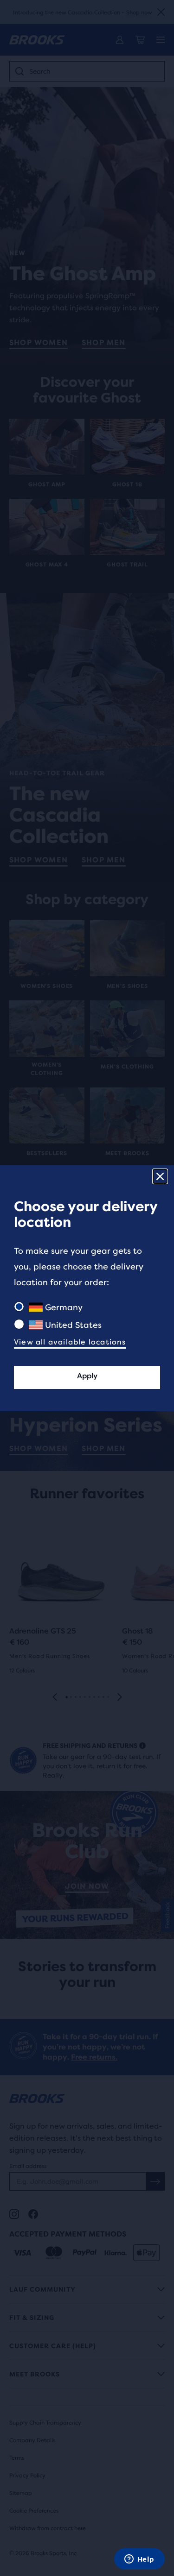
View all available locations (70, 1342)
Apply (87, 1376)
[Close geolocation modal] (160, 1176)
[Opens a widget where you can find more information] (139, 2560)
